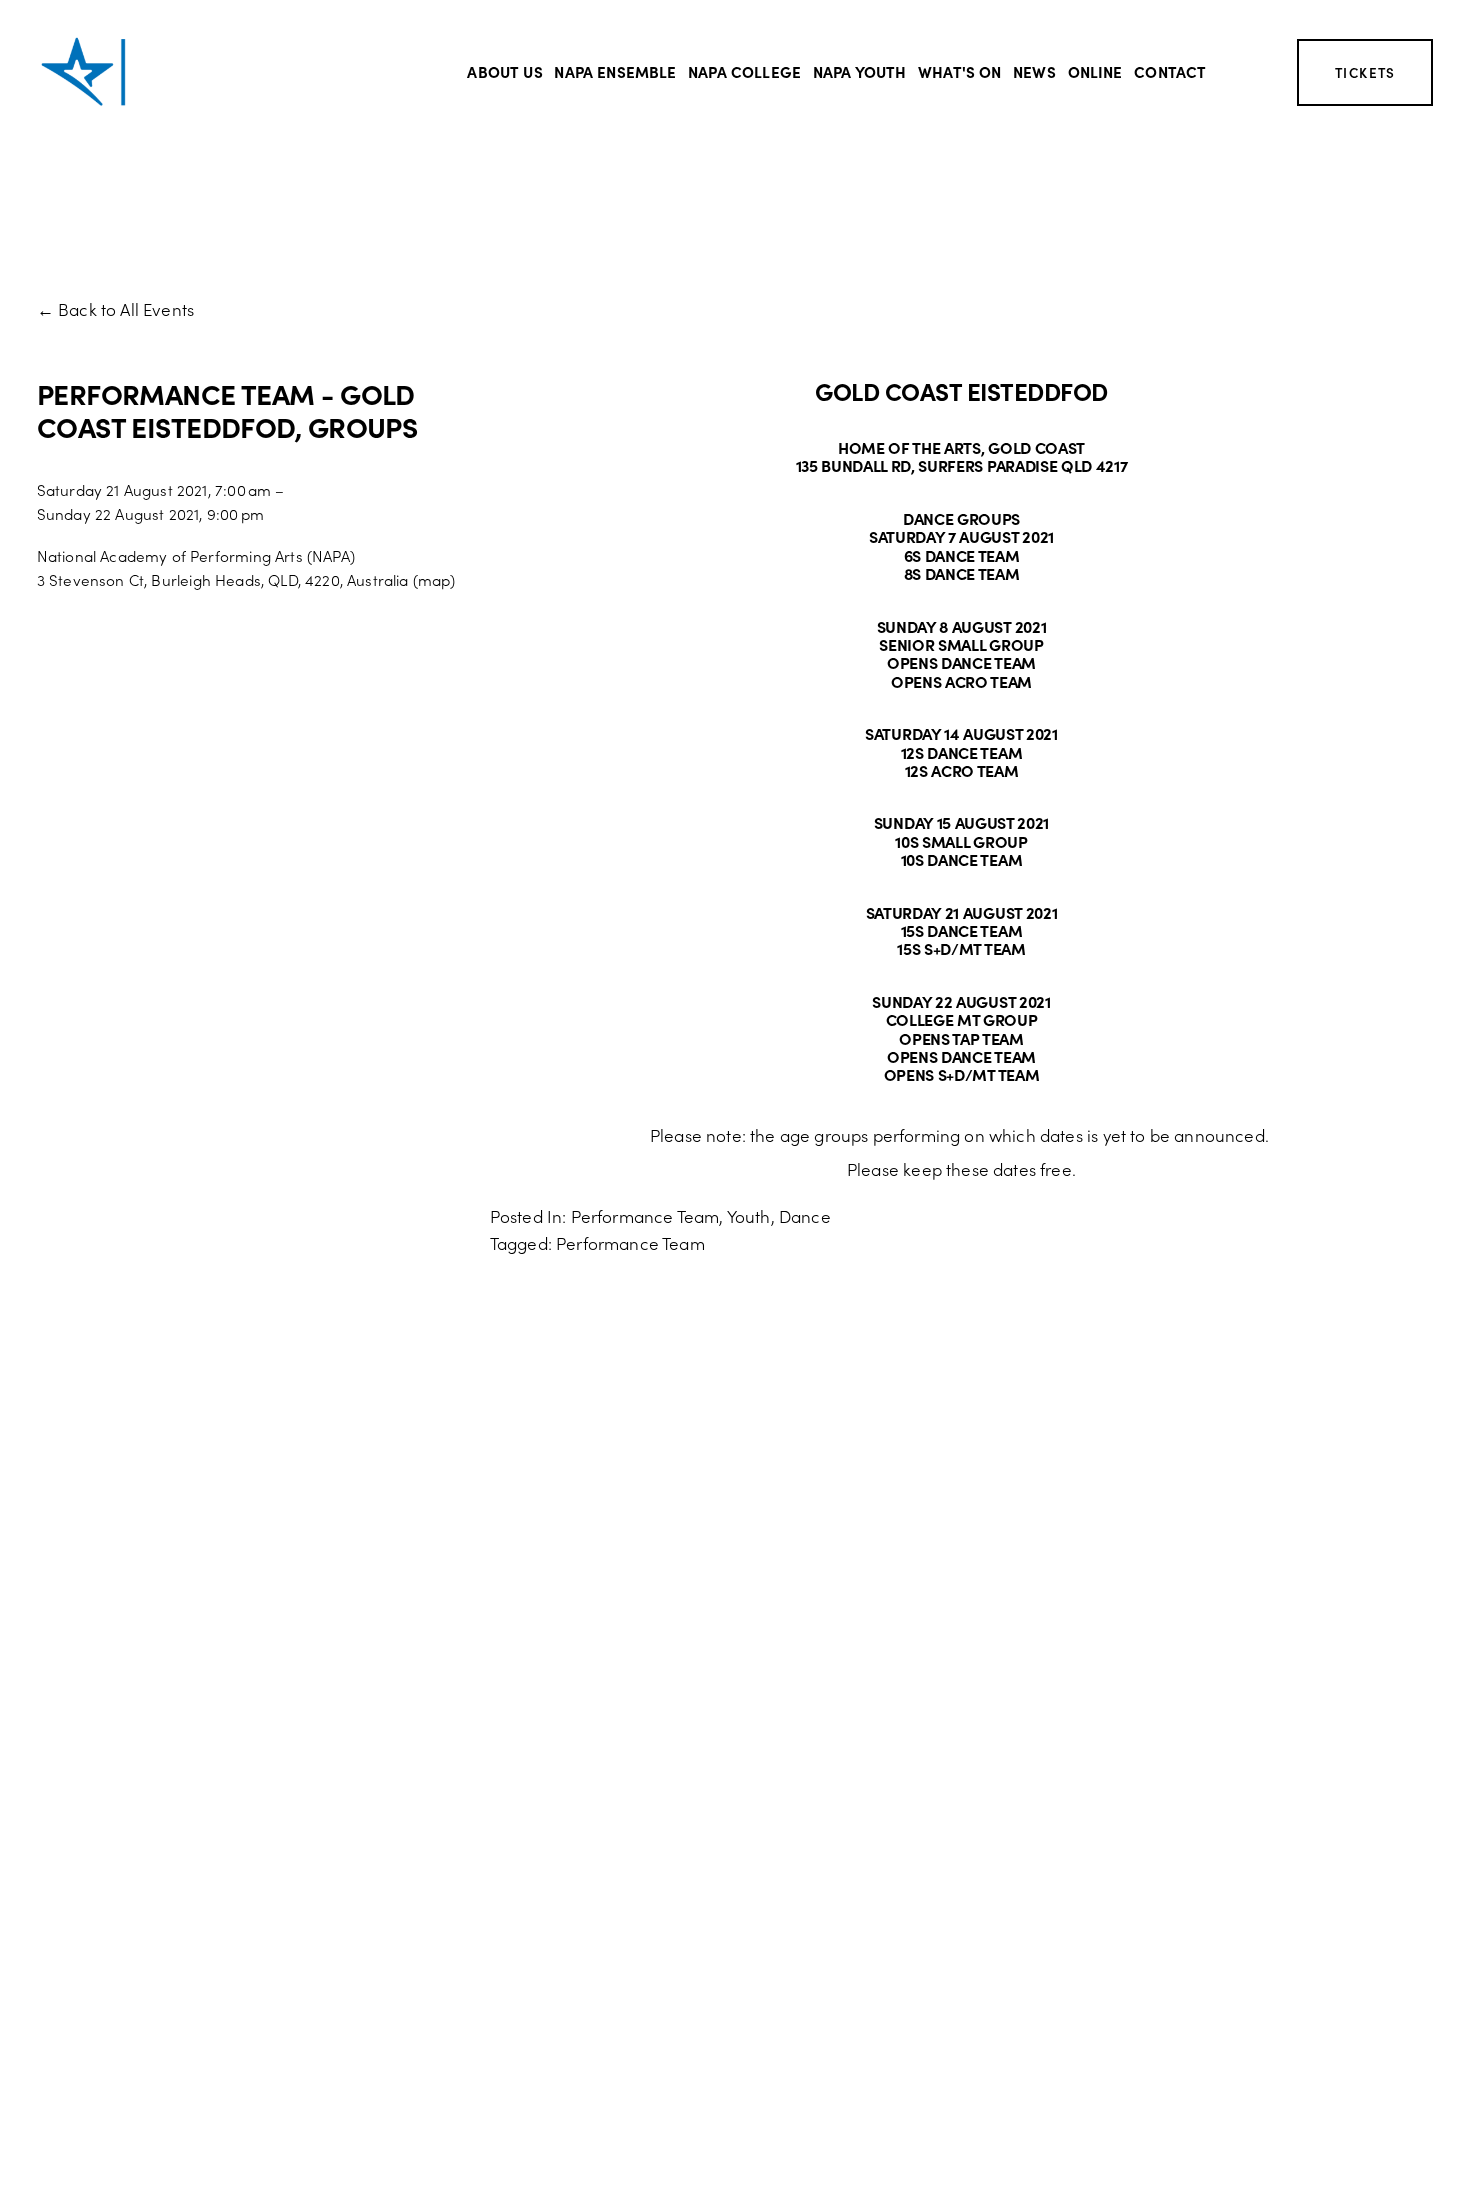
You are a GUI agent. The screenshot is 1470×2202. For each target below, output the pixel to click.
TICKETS (1365, 72)
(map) (434, 580)
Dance (805, 1216)
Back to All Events (126, 309)
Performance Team (645, 1216)
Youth (749, 1216)
